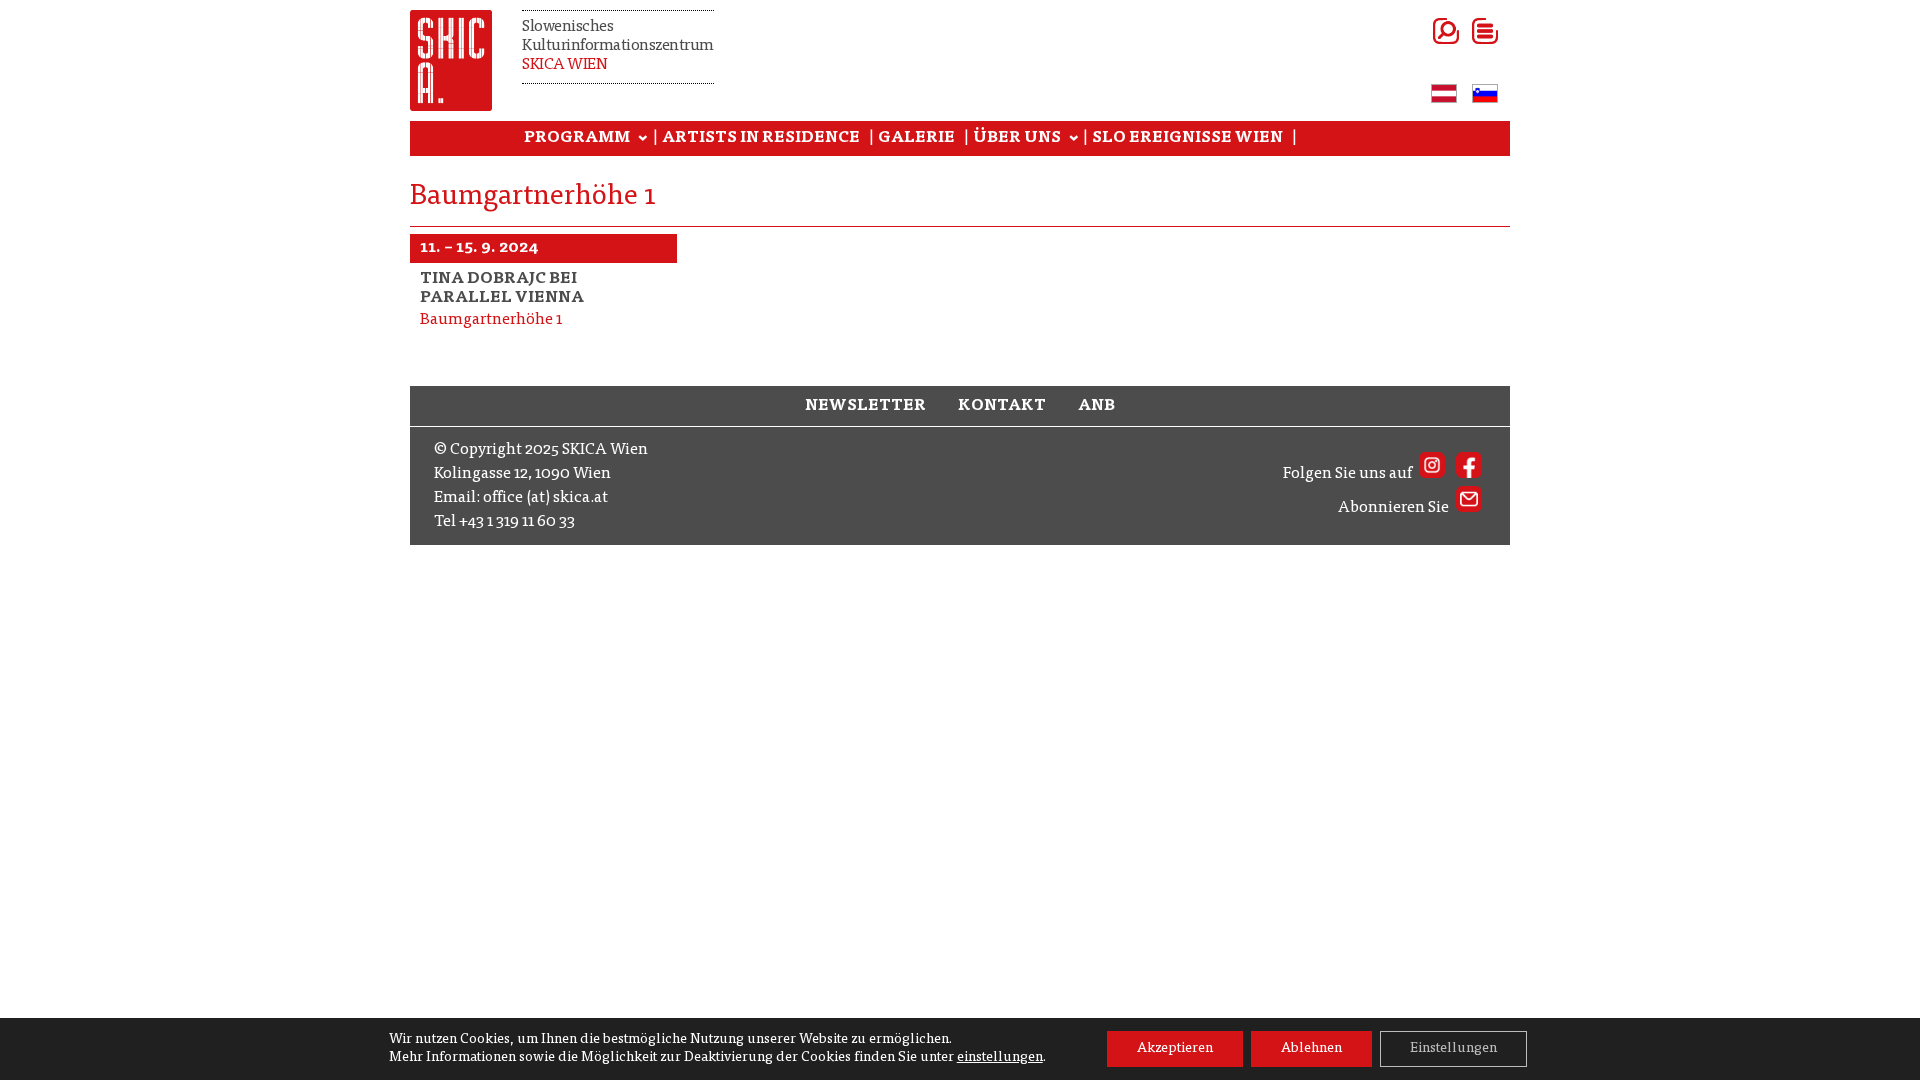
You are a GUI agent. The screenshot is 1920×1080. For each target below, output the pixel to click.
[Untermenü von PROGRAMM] (643, 139)
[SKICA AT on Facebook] (1469, 474)
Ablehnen (1311, 1049)
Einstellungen (1453, 1049)
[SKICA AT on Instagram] (1432, 474)
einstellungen (1000, 1058)
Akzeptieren (1175, 1049)
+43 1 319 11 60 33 (517, 522)
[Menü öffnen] (1460, 31)
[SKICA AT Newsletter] (1469, 508)
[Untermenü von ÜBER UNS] (1074, 139)
